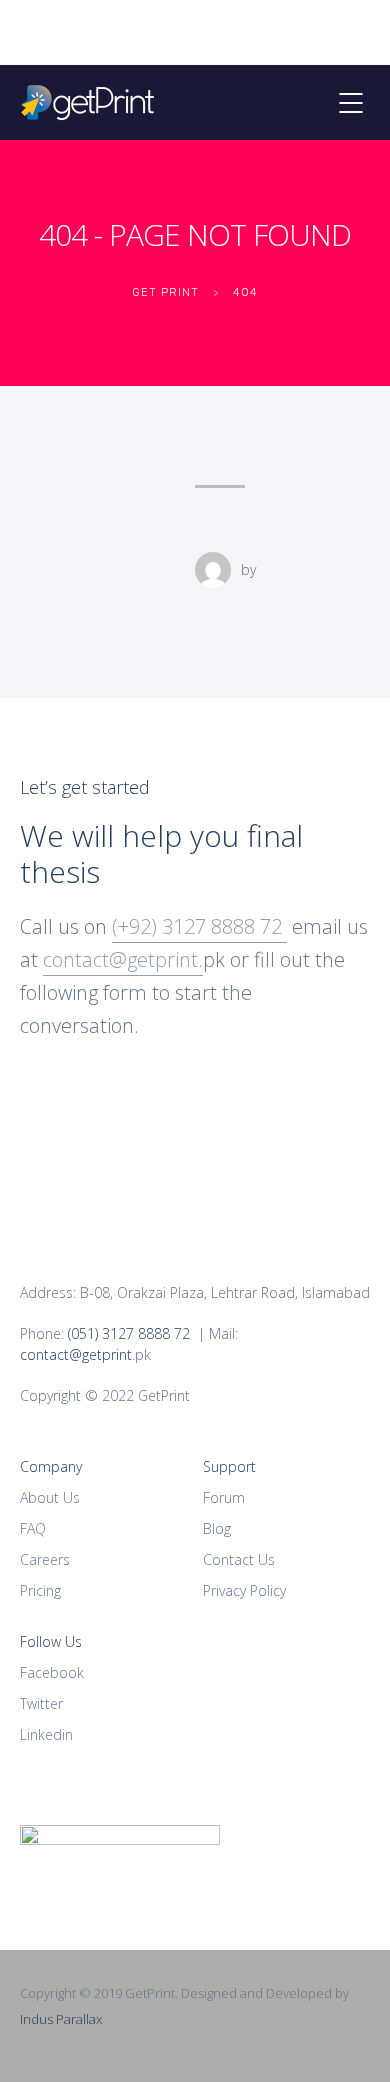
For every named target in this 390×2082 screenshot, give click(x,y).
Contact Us (239, 1559)
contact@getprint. (123, 959)
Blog (217, 1528)
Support (229, 1466)
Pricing (40, 1590)
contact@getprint (76, 1354)
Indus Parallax (61, 2019)
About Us (50, 1497)
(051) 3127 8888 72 (129, 1333)
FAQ (33, 1528)
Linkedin (46, 1734)
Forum (224, 1497)
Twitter (41, 1703)
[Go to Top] (350, 2037)
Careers (45, 1559)
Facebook (52, 1672)
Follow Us (51, 1641)
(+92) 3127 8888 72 (199, 926)
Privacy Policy (244, 1590)
